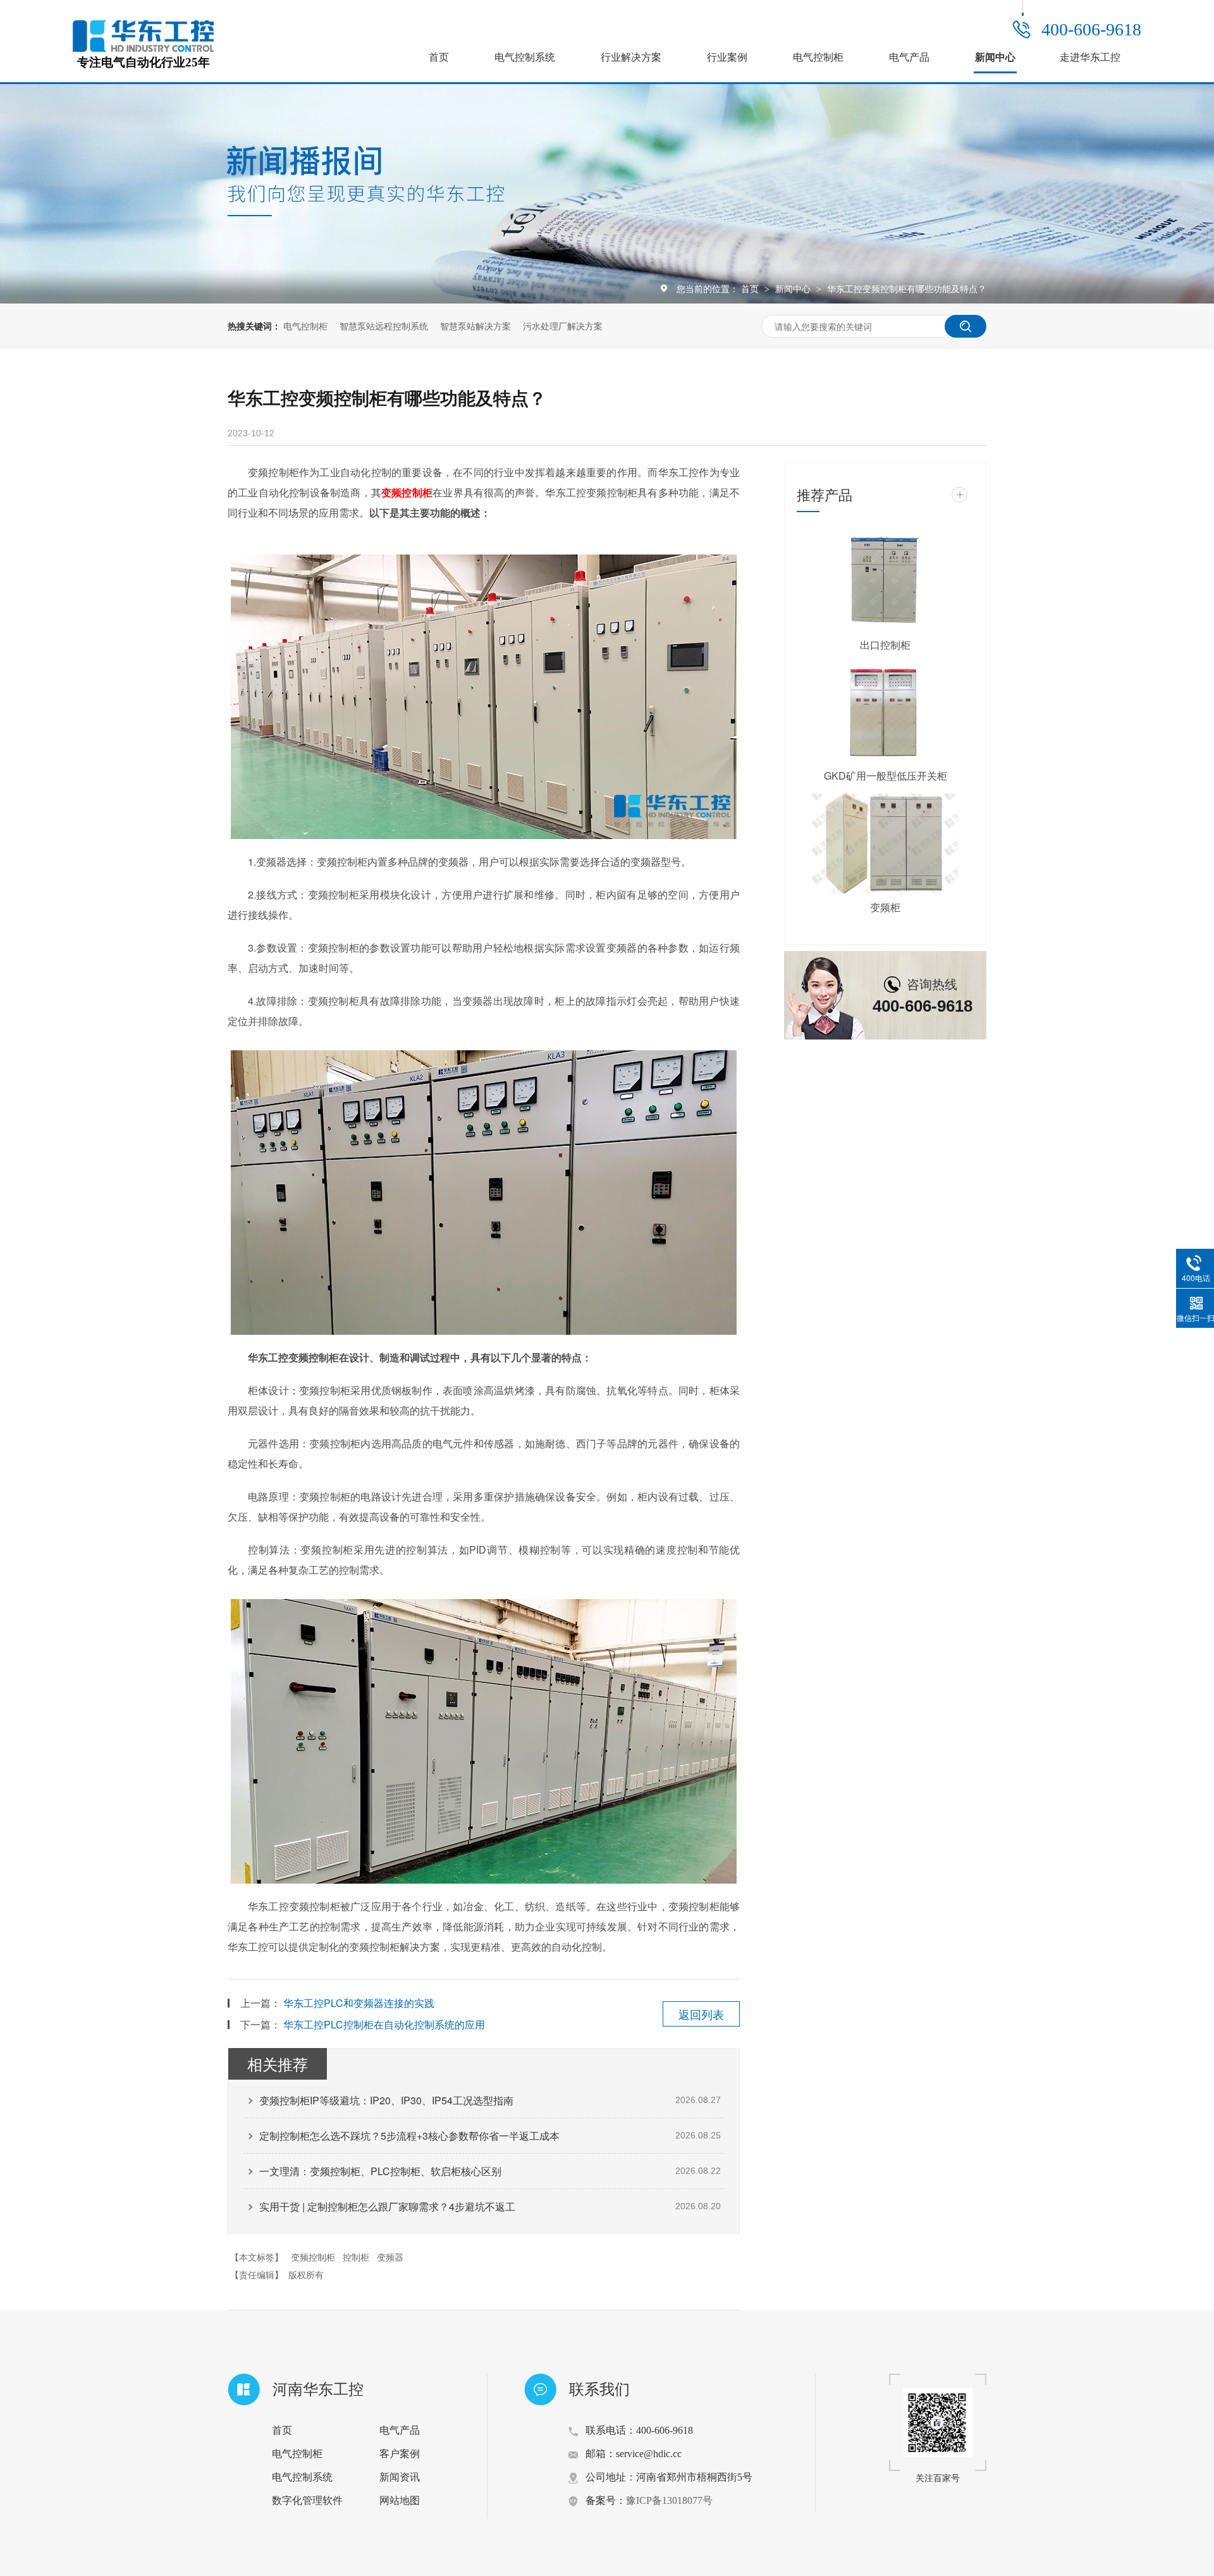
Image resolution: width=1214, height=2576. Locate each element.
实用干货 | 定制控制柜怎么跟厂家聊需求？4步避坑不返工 (387, 2206)
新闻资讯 (400, 2477)
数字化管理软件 (307, 2500)
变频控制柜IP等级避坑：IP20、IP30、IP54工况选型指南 (386, 2100)
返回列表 (701, 2014)
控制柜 (356, 2257)
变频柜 (885, 907)
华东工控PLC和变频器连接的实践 (359, 2003)
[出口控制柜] (885, 581)
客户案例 (400, 2454)
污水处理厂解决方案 (563, 326)
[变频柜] (885, 843)
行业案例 (727, 57)
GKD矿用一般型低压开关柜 (886, 776)
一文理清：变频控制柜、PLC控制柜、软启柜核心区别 (380, 2171)
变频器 (390, 2257)
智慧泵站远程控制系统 (384, 326)
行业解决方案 (631, 57)
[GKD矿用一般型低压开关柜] (885, 713)
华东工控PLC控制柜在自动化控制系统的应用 (384, 2024)
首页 (439, 57)
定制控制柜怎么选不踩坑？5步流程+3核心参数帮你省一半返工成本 (409, 2136)
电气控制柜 (818, 57)
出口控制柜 (885, 645)
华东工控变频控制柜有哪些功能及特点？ (907, 288)
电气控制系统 (525, 57)
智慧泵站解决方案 (475, 326)
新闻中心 (995, 57)
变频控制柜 (313, 2257)
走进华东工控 (1090, 57)
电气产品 (909, 57)
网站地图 (400, 2500)
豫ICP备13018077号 (669, 2500)
